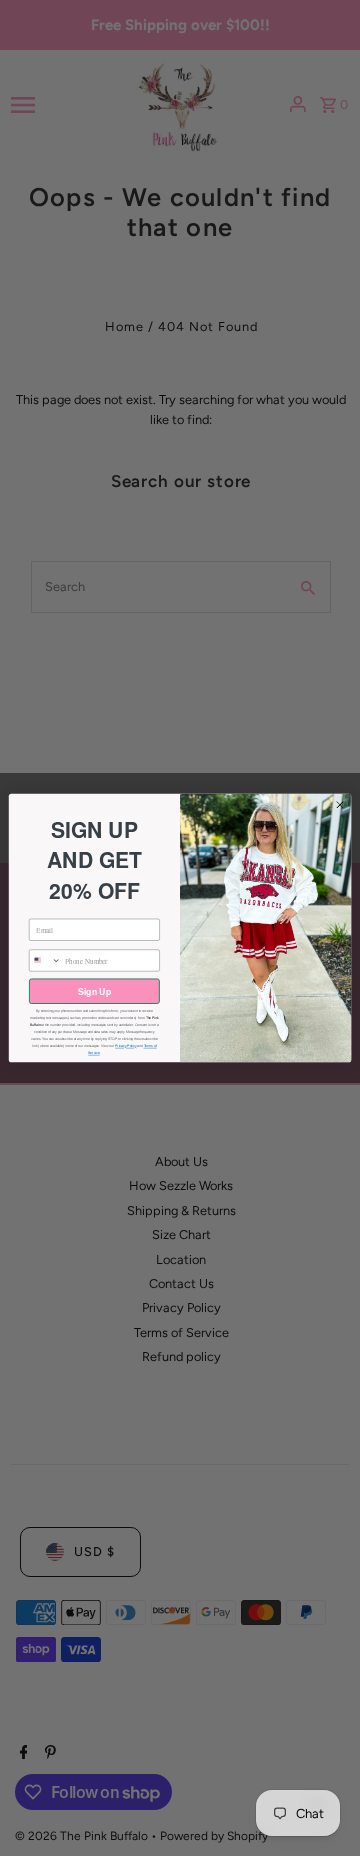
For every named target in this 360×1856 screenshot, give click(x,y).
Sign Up (94, 991)
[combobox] (45, 960)
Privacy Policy (126, 1046)
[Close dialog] (339, 804)
